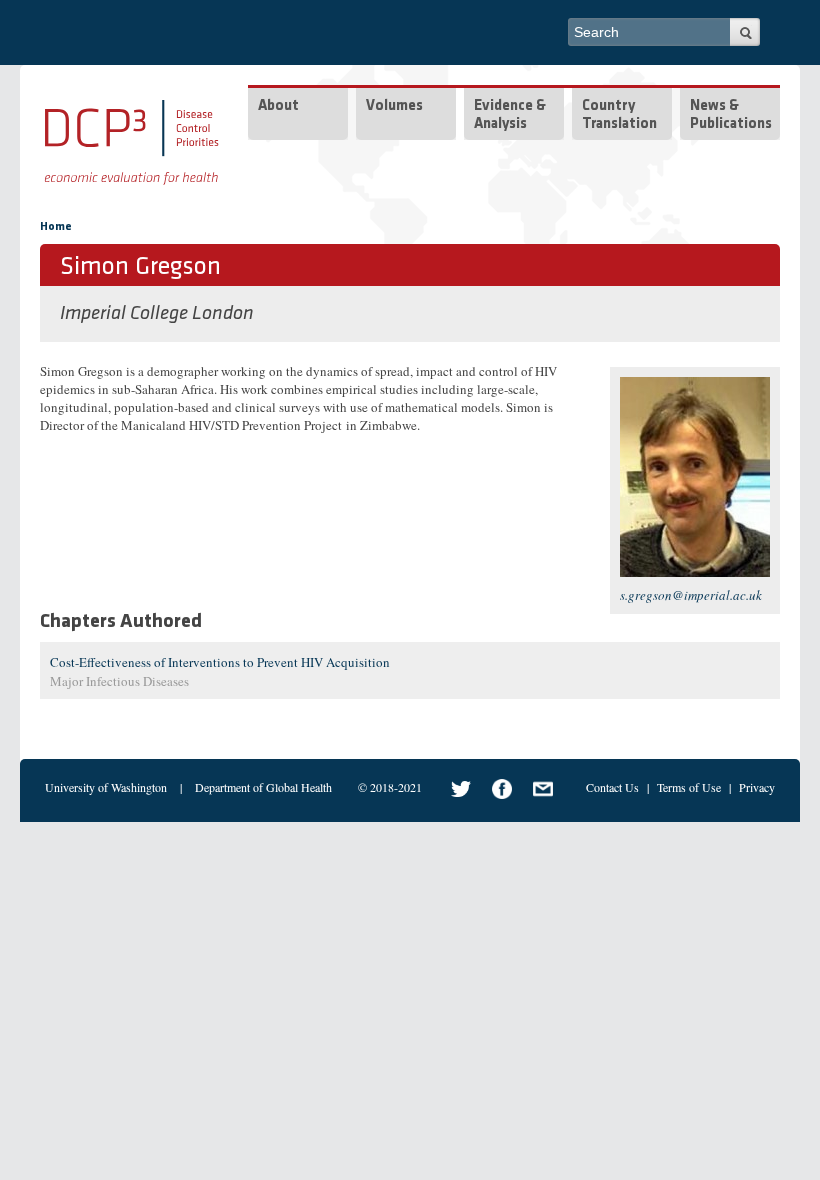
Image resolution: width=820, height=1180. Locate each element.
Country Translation (619, 115)
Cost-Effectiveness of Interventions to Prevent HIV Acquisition (220, 662)
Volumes (394, 106)
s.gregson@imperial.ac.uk (691, 595)
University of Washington (106, 787)
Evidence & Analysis (510, 115)
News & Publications (731, 115)
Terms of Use (689, 787)
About (278, 106)
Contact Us (612, 787)
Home (56, 227)
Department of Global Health (263, 787)
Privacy (757, 787)
